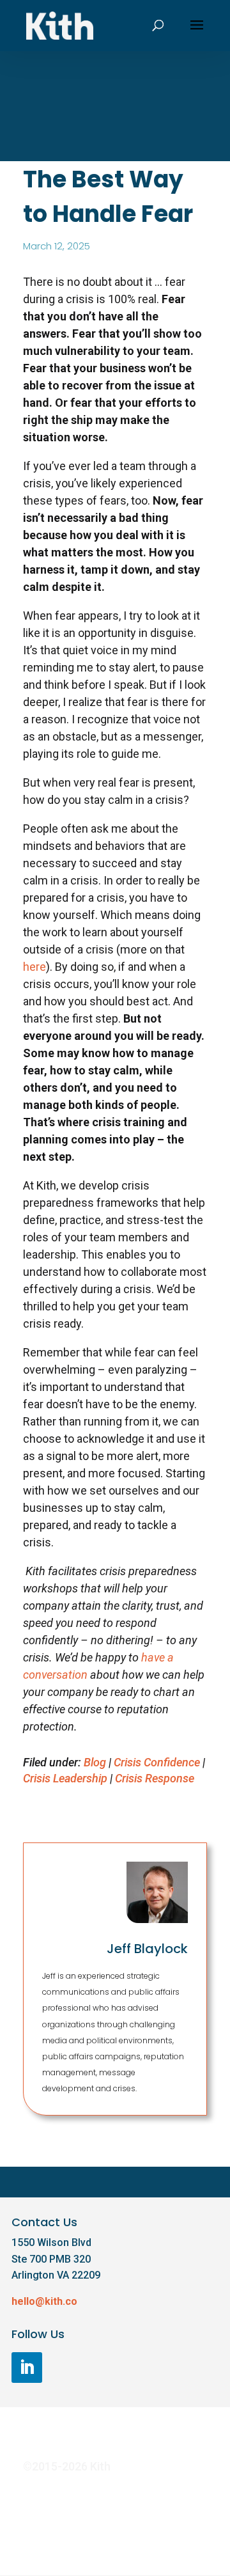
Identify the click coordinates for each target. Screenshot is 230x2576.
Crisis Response (155, 1778)
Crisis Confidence (157, 1762)
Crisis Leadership (65, 1778)
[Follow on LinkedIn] (27, 2368)
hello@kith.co (44, 2301)
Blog (95, 1762)
